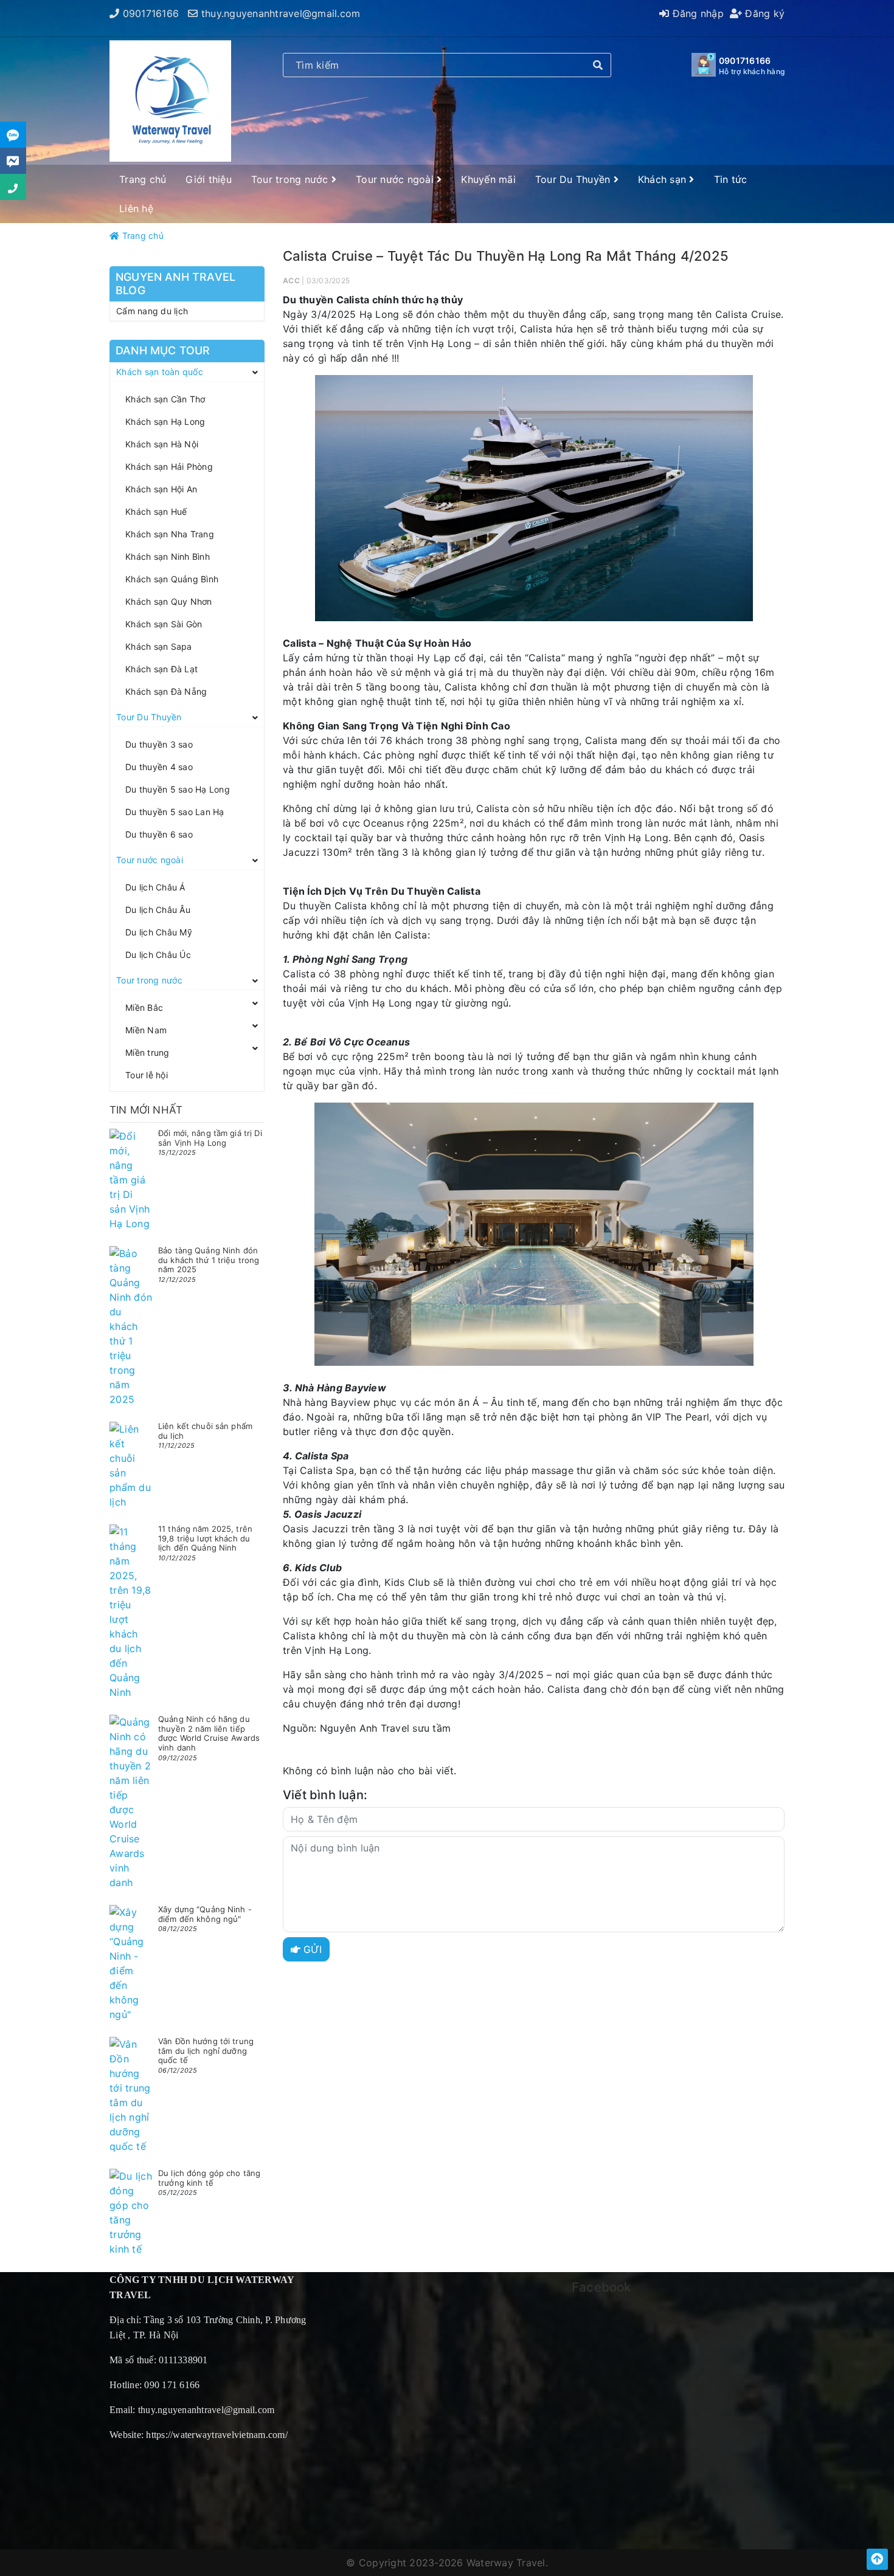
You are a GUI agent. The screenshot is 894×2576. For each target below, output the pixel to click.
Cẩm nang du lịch (152, 311)
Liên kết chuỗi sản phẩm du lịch (205, 1431)
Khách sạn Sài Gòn (164, 624)
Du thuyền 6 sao (159, 834)
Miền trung (147, 1052)
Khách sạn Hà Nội (162, 444)
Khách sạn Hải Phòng (169, 467)
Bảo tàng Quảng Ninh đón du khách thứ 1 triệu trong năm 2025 (209, 1260)
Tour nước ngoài (396, 179)
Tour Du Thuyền (574, 179)
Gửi (311, 1949)
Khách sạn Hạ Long (165, 422)
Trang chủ (143, 179)
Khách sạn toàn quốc (160, 372)
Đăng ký (763, 13)
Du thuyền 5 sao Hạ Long (178, 789)
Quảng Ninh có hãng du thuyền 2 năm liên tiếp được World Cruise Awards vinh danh (209, 1733)
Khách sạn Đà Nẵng (166, 691)
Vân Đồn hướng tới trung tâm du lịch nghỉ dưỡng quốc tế (206, 2051)
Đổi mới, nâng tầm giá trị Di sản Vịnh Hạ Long (210, 1138)
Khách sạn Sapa (159, 646)
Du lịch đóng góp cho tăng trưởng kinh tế (209, 2178)
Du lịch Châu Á (155, 887)
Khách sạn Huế (156, 511)
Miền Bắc (144, 1007)
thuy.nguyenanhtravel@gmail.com (281, 13)
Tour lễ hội (147, 1075)
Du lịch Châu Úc (158, 955)
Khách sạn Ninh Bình (168, 556)
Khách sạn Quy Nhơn (169, 601)
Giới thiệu (209, 179)
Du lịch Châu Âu (158, 910)
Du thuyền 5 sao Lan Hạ (175, 812)
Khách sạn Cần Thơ (165, 399)
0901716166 (151, 13)
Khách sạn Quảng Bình (172, 579)
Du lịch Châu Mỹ (159, 932)
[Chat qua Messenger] (13, 161)
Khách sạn (664, 179)
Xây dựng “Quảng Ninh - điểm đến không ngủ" (205, 1914)
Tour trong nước (291, 179)
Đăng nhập (696, 13)
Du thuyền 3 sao (159, 744)
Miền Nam (146, 1030)
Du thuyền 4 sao (159, 767)
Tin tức (731, 179)
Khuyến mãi (488, 179)
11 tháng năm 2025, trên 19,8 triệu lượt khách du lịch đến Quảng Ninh (205, 1538)
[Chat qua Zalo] (13, 135)
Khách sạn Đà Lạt (161, 669)
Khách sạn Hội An (161, 489)
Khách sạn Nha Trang (170, 534)
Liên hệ (136, 208)
